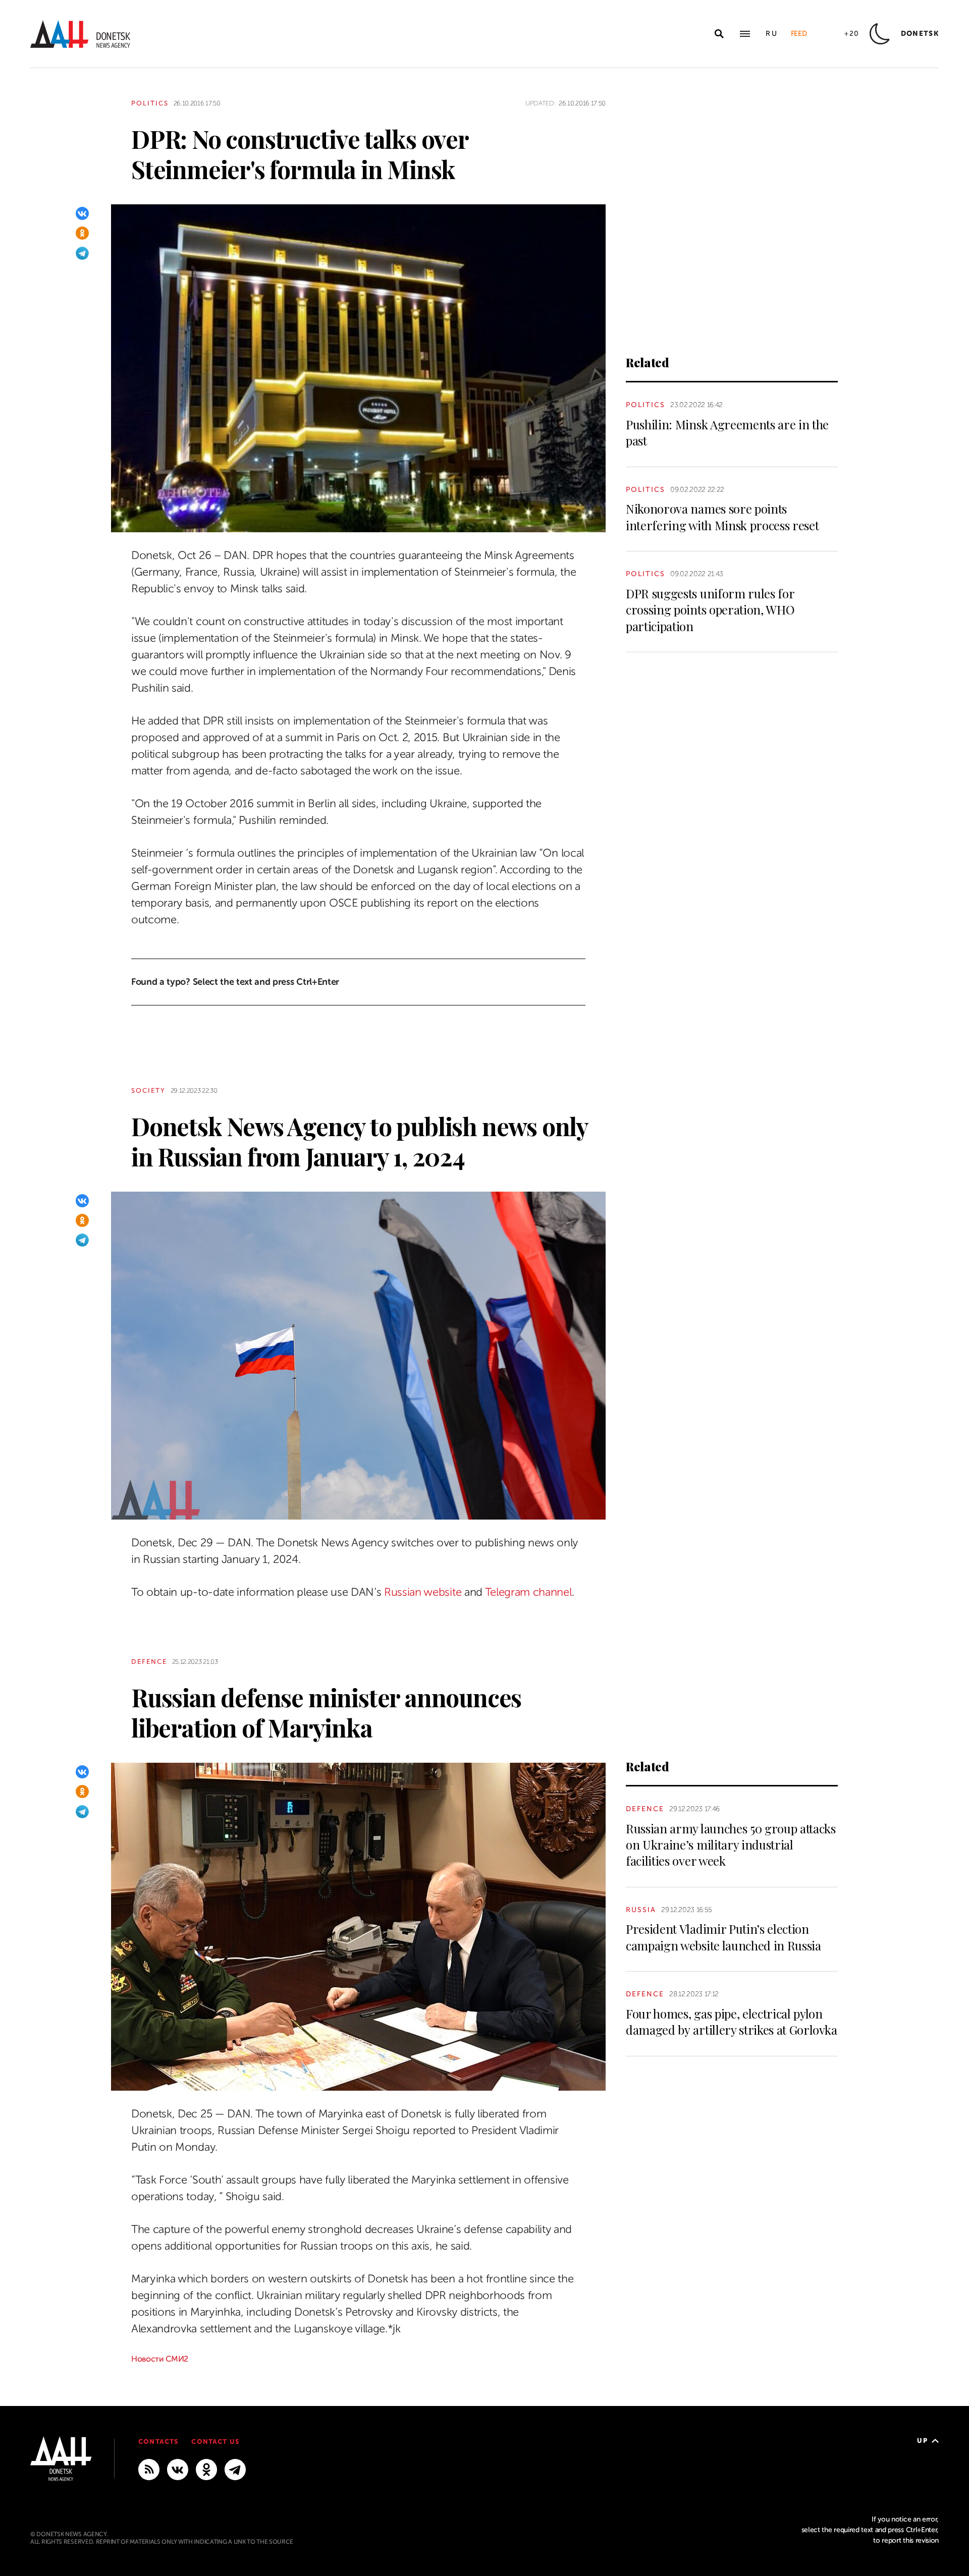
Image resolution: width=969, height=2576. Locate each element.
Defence (149, 1662)
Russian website (423, 1592)
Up (922, 2441)
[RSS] (149, 2469)
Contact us (215, 2442)
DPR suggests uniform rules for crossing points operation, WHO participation (710, 610)
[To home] (80, 34)
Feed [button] (799, 34)
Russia (641, 1910)
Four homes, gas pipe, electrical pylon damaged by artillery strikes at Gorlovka (731, 2022)
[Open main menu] (745, 34)
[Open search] (719, 34)
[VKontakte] (82, 213)
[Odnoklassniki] (82, 233)
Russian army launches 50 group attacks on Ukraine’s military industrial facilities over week (731, 1845)
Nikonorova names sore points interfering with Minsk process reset (722, 517)
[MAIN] (235, 2469)
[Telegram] (82, 253)
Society (148, 1090)
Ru (772, 34)
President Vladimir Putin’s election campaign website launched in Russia (723, 1937)
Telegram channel (528, 1592)
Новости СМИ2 (160, 2359)
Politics (150, 103)
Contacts (158, 2442)
